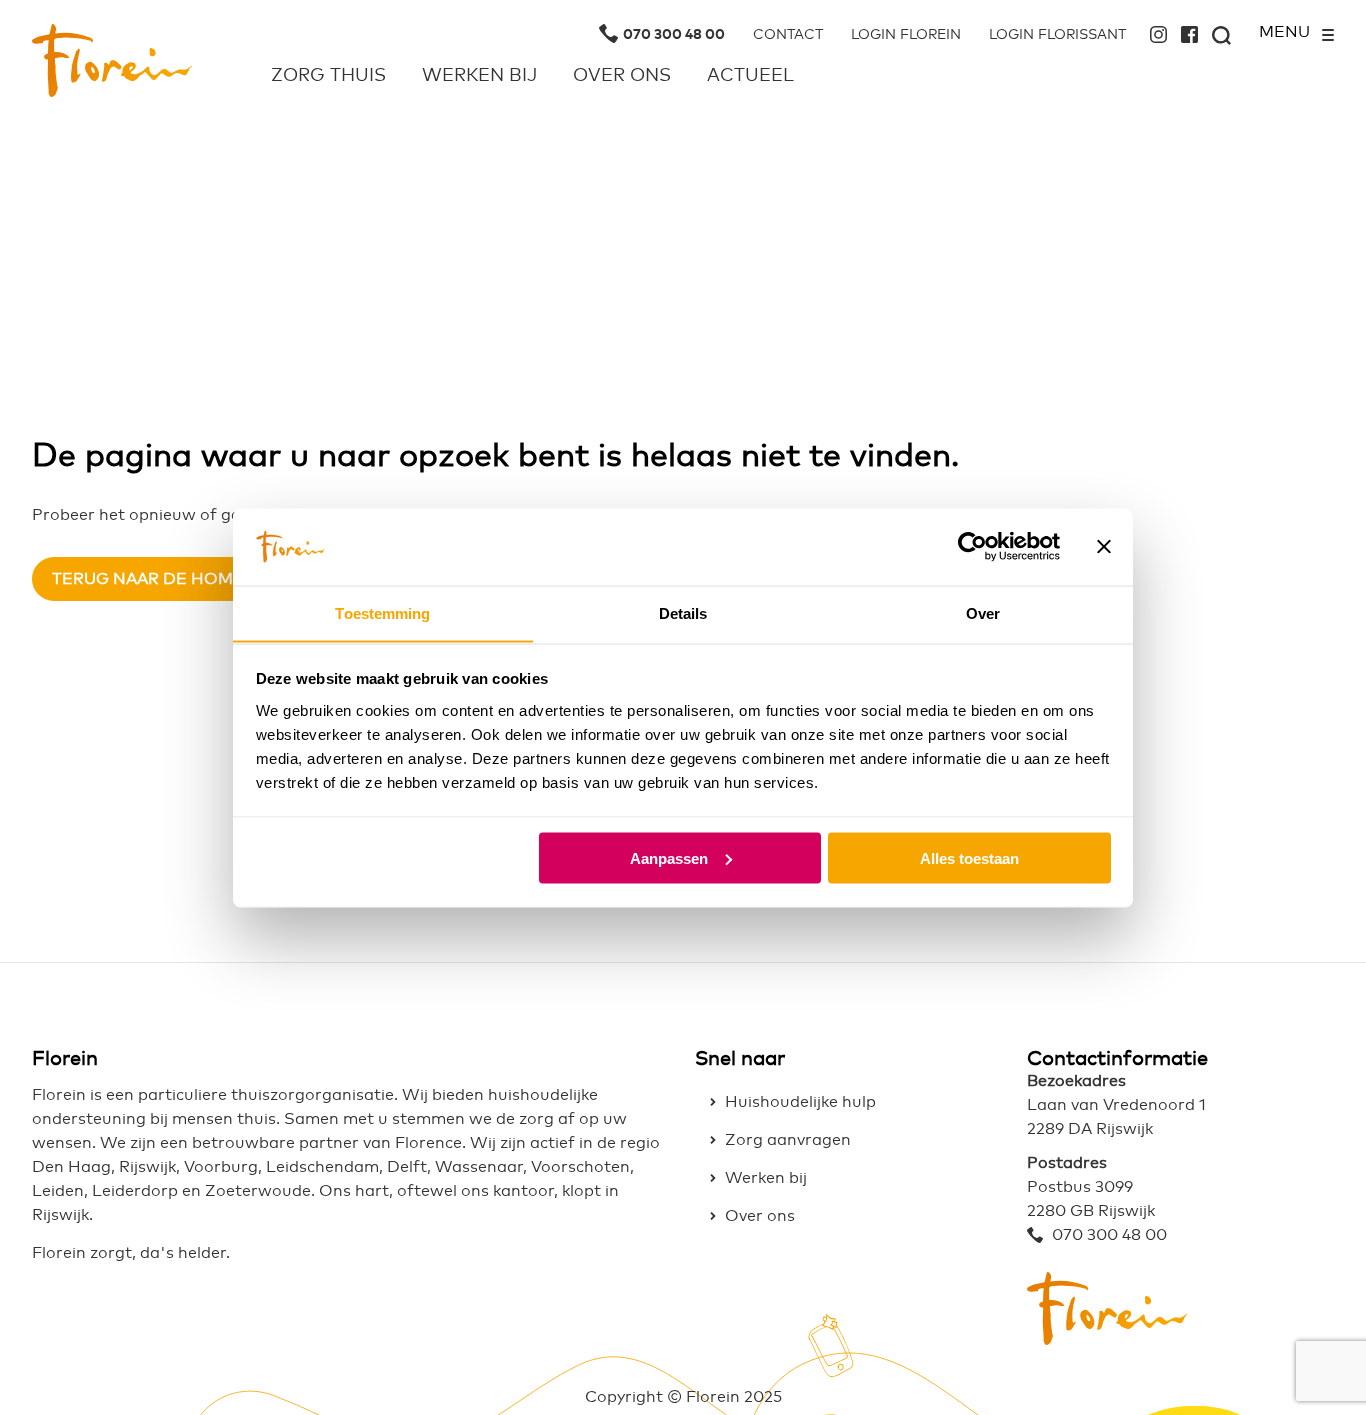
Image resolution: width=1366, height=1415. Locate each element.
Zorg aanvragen (788, 1140)
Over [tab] (983, 612)
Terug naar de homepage (170, 579)
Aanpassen (669, 857)
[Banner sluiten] (1104, 546)
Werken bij (479, 76)
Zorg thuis (328, 76)
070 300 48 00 (674, 35)
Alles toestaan (969, 857)
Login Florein (906, 35)
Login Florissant (1057, 35)
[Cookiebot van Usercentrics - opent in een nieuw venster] (972, 546)
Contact (788, 35)
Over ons (622, 76)
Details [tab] (683, 612)
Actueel (750, 76)
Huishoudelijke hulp (800, 1102)
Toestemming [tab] (382, 612)
